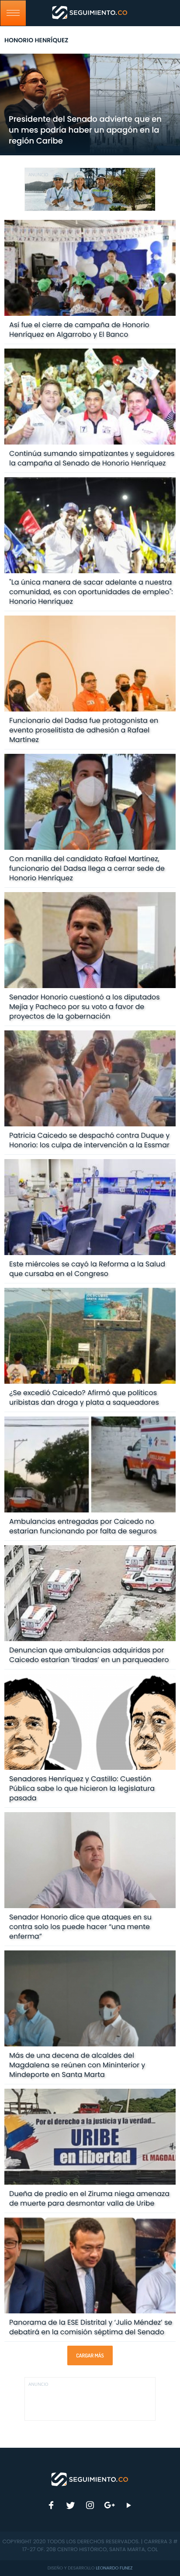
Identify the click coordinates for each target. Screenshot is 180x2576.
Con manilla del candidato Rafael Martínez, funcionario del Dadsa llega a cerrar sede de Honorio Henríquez (87, 868)
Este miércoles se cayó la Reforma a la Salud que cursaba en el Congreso (87, 1269)
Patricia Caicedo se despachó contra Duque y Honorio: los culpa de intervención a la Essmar (89, 1140)
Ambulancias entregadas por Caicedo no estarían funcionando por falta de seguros (83, 1526)
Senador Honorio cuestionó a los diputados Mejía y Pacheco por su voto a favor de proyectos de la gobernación (85, 1007)
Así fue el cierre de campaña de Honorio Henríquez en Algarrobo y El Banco (79, 330)
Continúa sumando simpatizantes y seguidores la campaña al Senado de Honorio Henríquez (92, 458)
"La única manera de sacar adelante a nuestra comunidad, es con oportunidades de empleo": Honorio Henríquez (91, 592)
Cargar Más (90, 2355)
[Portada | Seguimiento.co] (90, 2479)
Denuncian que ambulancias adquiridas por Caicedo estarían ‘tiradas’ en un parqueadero (89, 1655)
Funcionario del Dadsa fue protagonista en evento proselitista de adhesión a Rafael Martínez (84, 730)
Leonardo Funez (114, 2568)
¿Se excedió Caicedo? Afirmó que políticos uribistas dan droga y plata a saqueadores (84, 1397)
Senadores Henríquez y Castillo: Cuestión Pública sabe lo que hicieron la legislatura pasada (82, 1788)
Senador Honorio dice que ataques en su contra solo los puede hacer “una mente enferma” (80, 1927)
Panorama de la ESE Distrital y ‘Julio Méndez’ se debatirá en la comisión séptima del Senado (91, 2327)
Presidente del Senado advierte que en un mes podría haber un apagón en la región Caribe (85, 130)
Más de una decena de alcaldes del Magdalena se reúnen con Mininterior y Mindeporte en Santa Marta (77, 2065)
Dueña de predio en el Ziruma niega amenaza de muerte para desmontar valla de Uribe (89, 2198)
